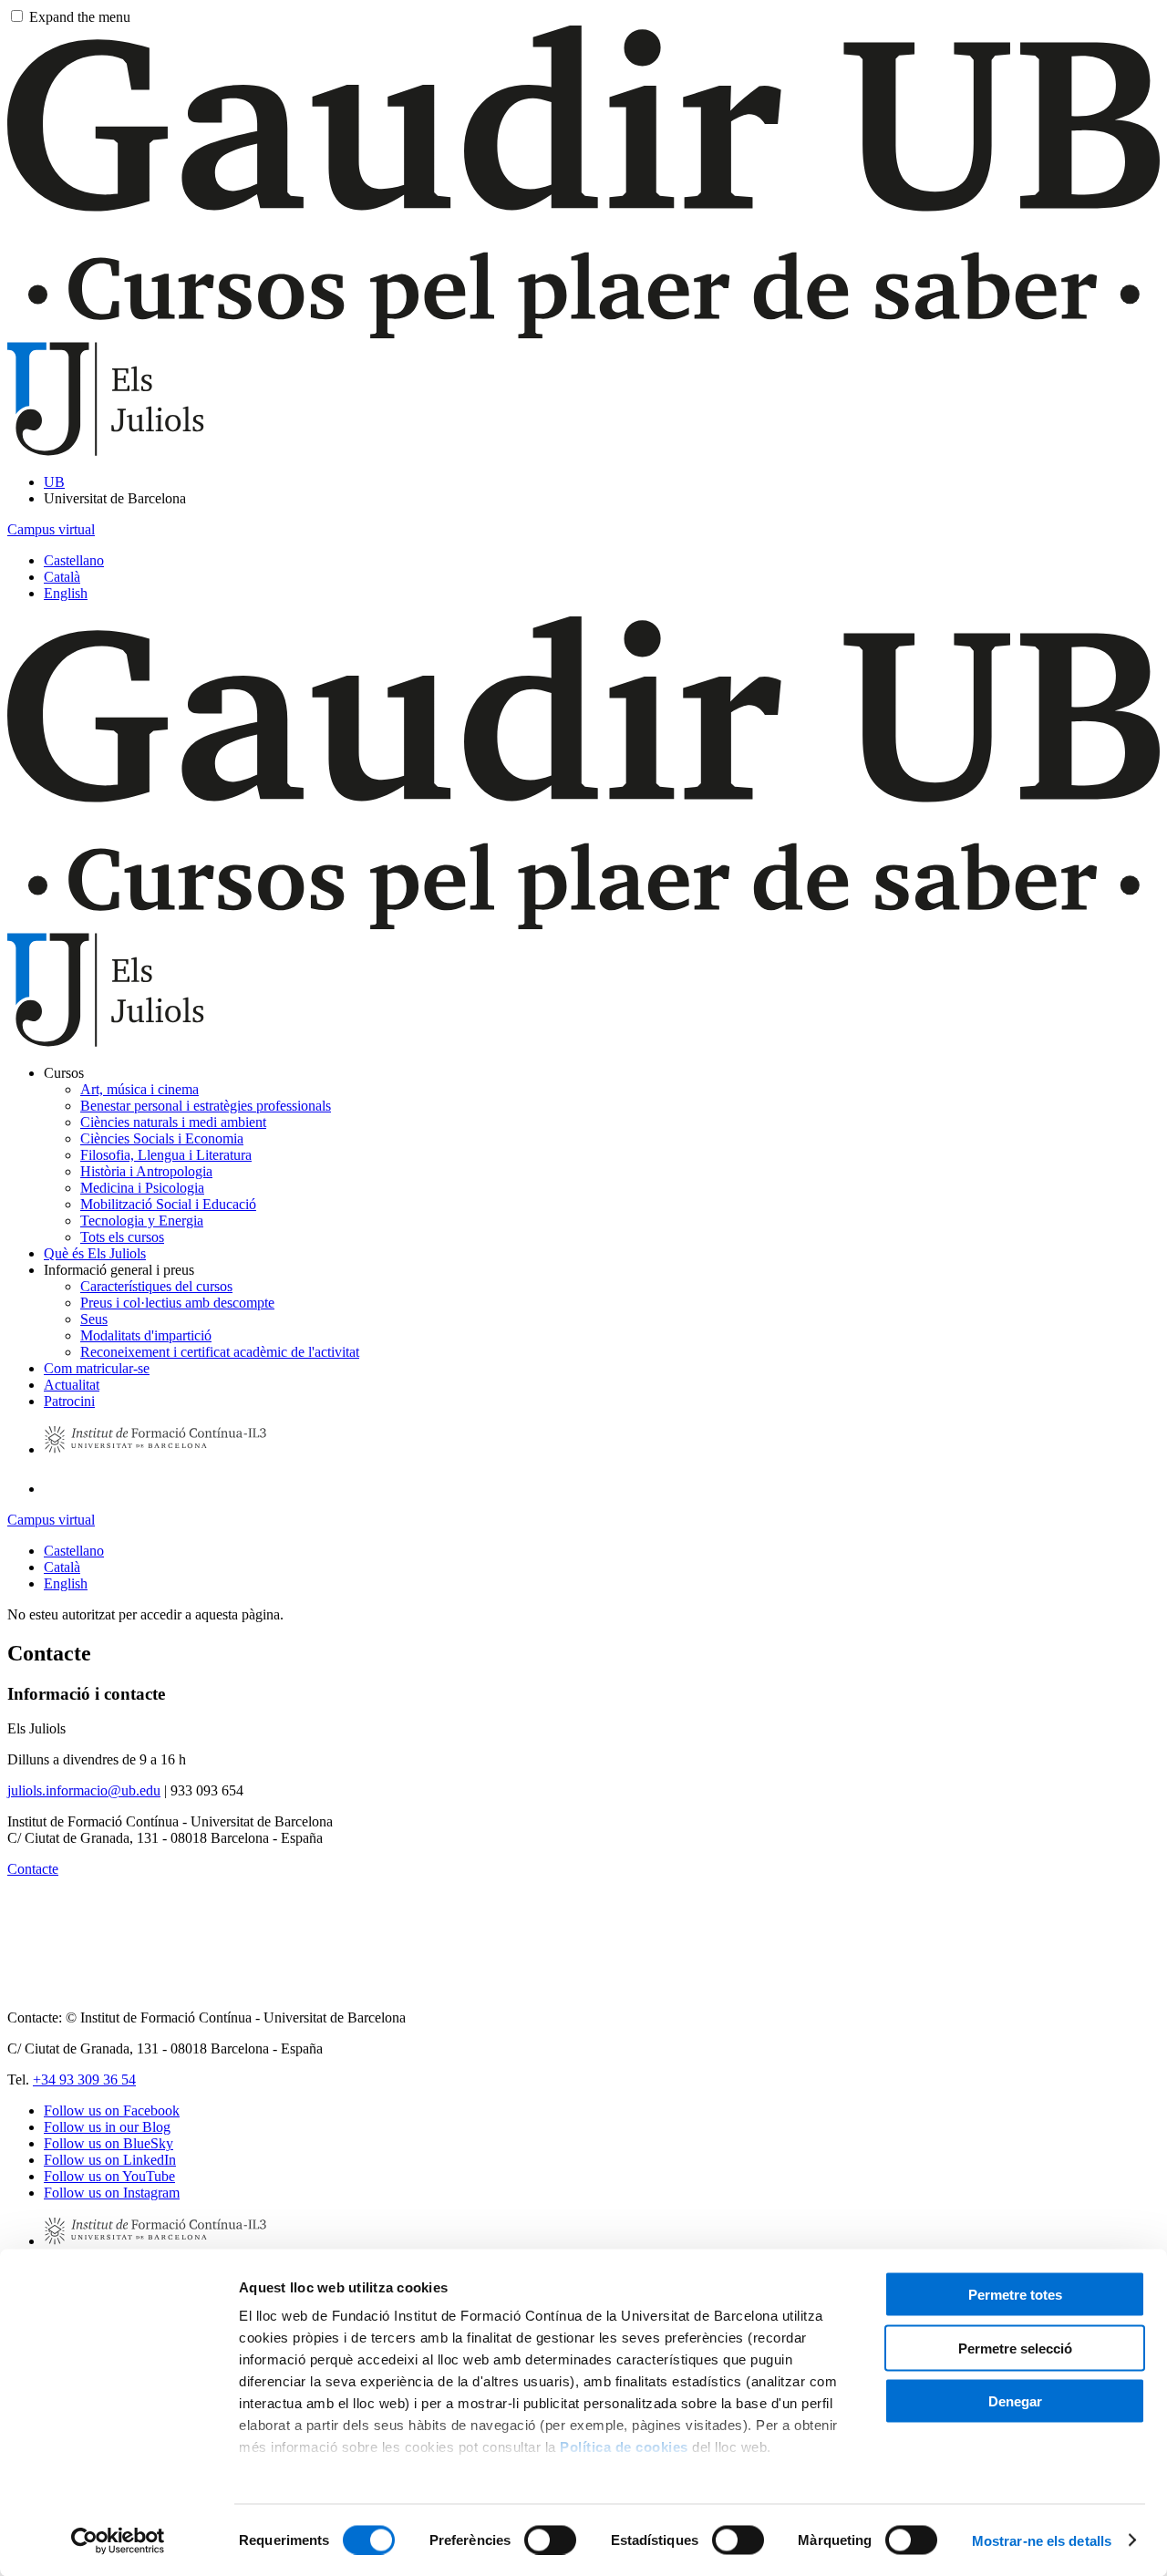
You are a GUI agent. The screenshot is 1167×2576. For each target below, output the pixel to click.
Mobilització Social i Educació (168, 1204)
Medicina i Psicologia (142, 1188)
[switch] (550, 2540)
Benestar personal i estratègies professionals (206, 1106)
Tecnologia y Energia (142, 1221)
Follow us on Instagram (112, 2193)
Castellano (74, 560)
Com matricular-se (97, 1368)
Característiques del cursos (156, 1286)
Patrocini (69, 1401)
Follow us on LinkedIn (110, 2160)
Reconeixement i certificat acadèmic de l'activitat (220, 1352)
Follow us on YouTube (109, 2176)
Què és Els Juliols (95, 1253)
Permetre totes (1015, 2295)
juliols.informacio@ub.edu (84, 1790)
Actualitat (72, 1385)
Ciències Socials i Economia (162, 1138)
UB (54, 482)
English (66, 593)
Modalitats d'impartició (146, 1335)
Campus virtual (51, 529)
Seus (94, 1319)
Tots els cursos (122, 1237)
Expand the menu (80, 17)
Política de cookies (624, 2447)
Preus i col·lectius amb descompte (177, 1303)
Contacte (33, 1869)
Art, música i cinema (139, 1089)
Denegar (1015, 2401)
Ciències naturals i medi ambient (173, 1122)
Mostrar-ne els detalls (1042, 2540)
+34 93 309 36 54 (84, 2079)
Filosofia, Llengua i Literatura (166, 1155)
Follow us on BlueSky (108, 2143)
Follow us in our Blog (107, 2127)
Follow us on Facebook (112, 2110)
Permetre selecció (1015, 2348)
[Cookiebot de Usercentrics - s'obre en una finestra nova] (118, 2540)
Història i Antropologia (146, 1171)
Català (62, 577)
